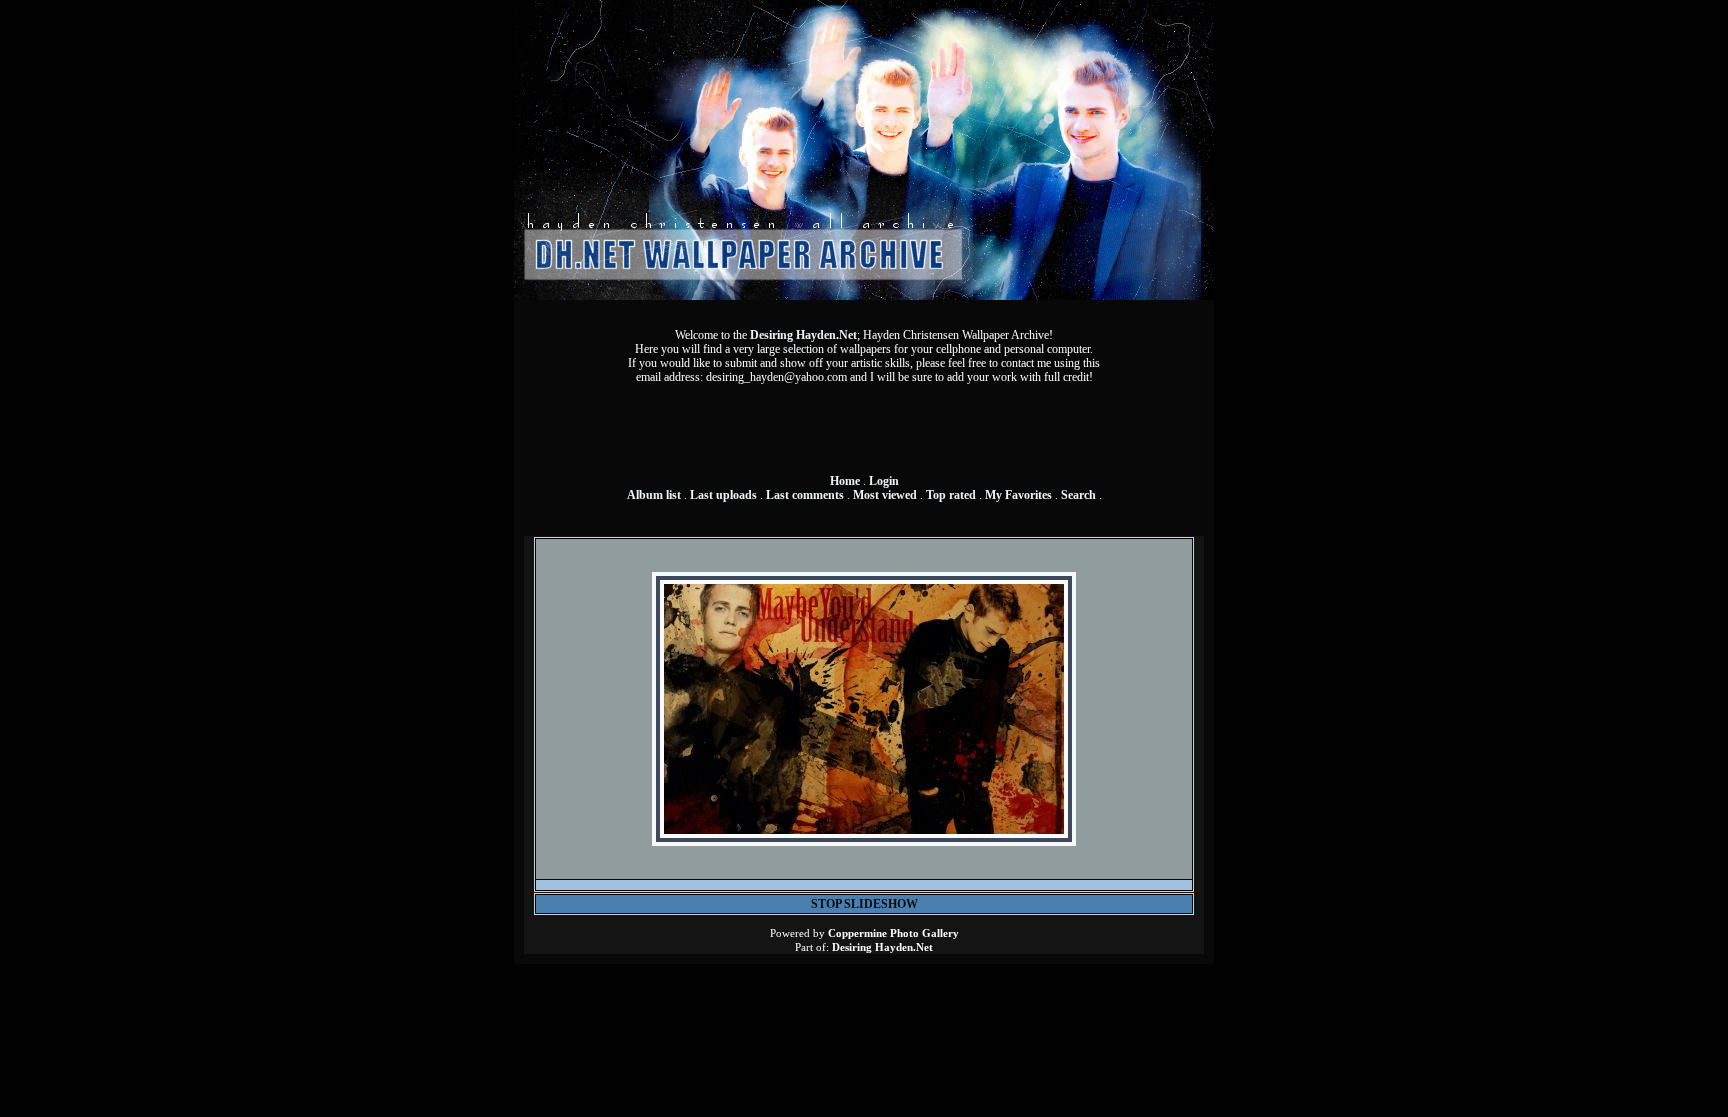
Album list (654, 495)
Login (884, 481)
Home (845, 481)
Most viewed (885, 495)
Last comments (805, 495)
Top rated (951, 495)
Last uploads (723, 495)
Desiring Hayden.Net (803, 335)
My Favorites (1018, 495)
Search (1078, 495)
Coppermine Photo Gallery (893, 933)
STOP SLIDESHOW (864, 904)
